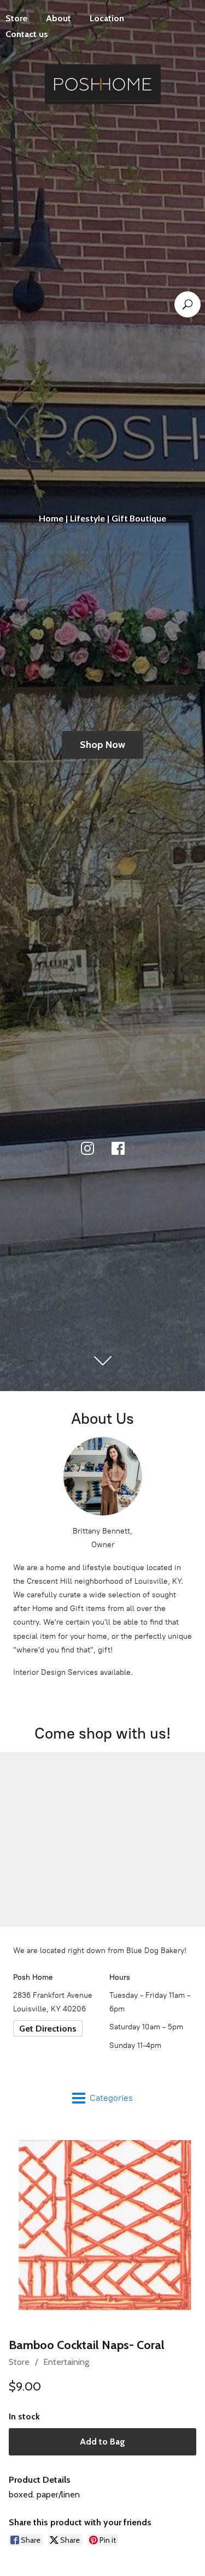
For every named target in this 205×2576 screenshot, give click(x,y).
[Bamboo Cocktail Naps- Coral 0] (102, 2227)
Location (107, 18)
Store (19, 2362)
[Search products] (188, 304)
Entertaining (66, 2362)
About (58, 18)
